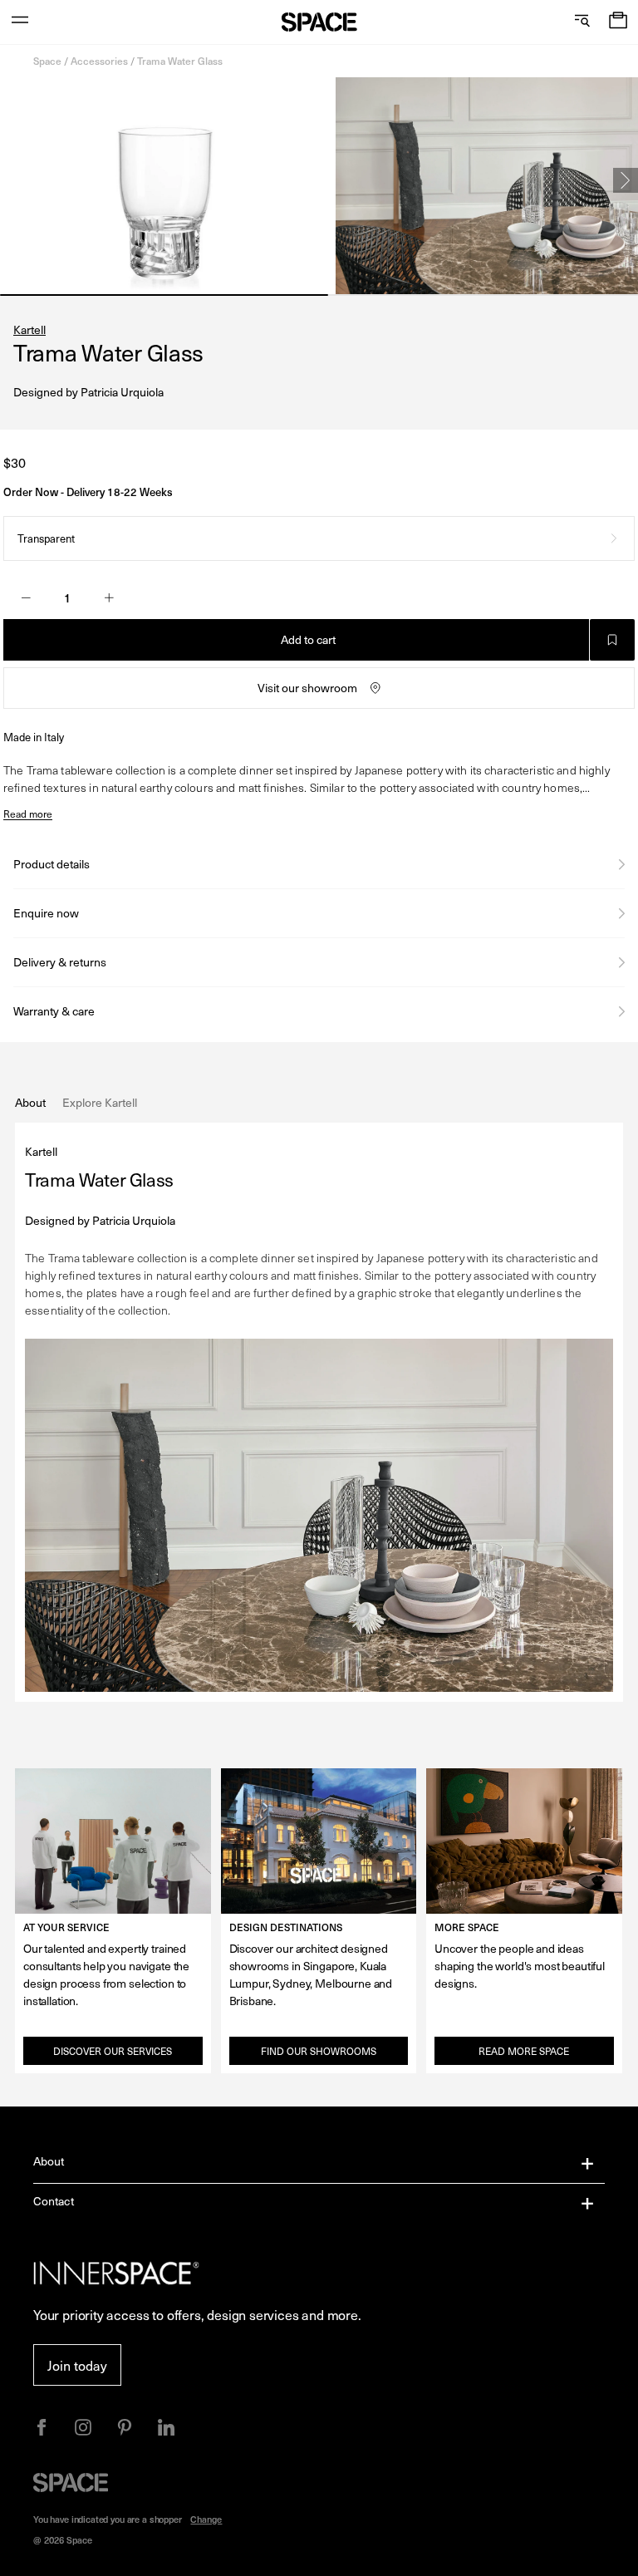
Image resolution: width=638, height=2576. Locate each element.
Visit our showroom (307, 688)
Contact (54, 2201)
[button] (618, 22)
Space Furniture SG (319, 22)
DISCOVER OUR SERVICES (113, 2051)
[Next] (626, 180)
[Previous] (12, 180)
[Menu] (20, 22)
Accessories (99, 61)
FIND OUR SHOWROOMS (319, 2051)
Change (206, 2519)
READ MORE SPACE (524, 2051)
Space (47, 61)
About (49, 2161)
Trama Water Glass (180, 61)
